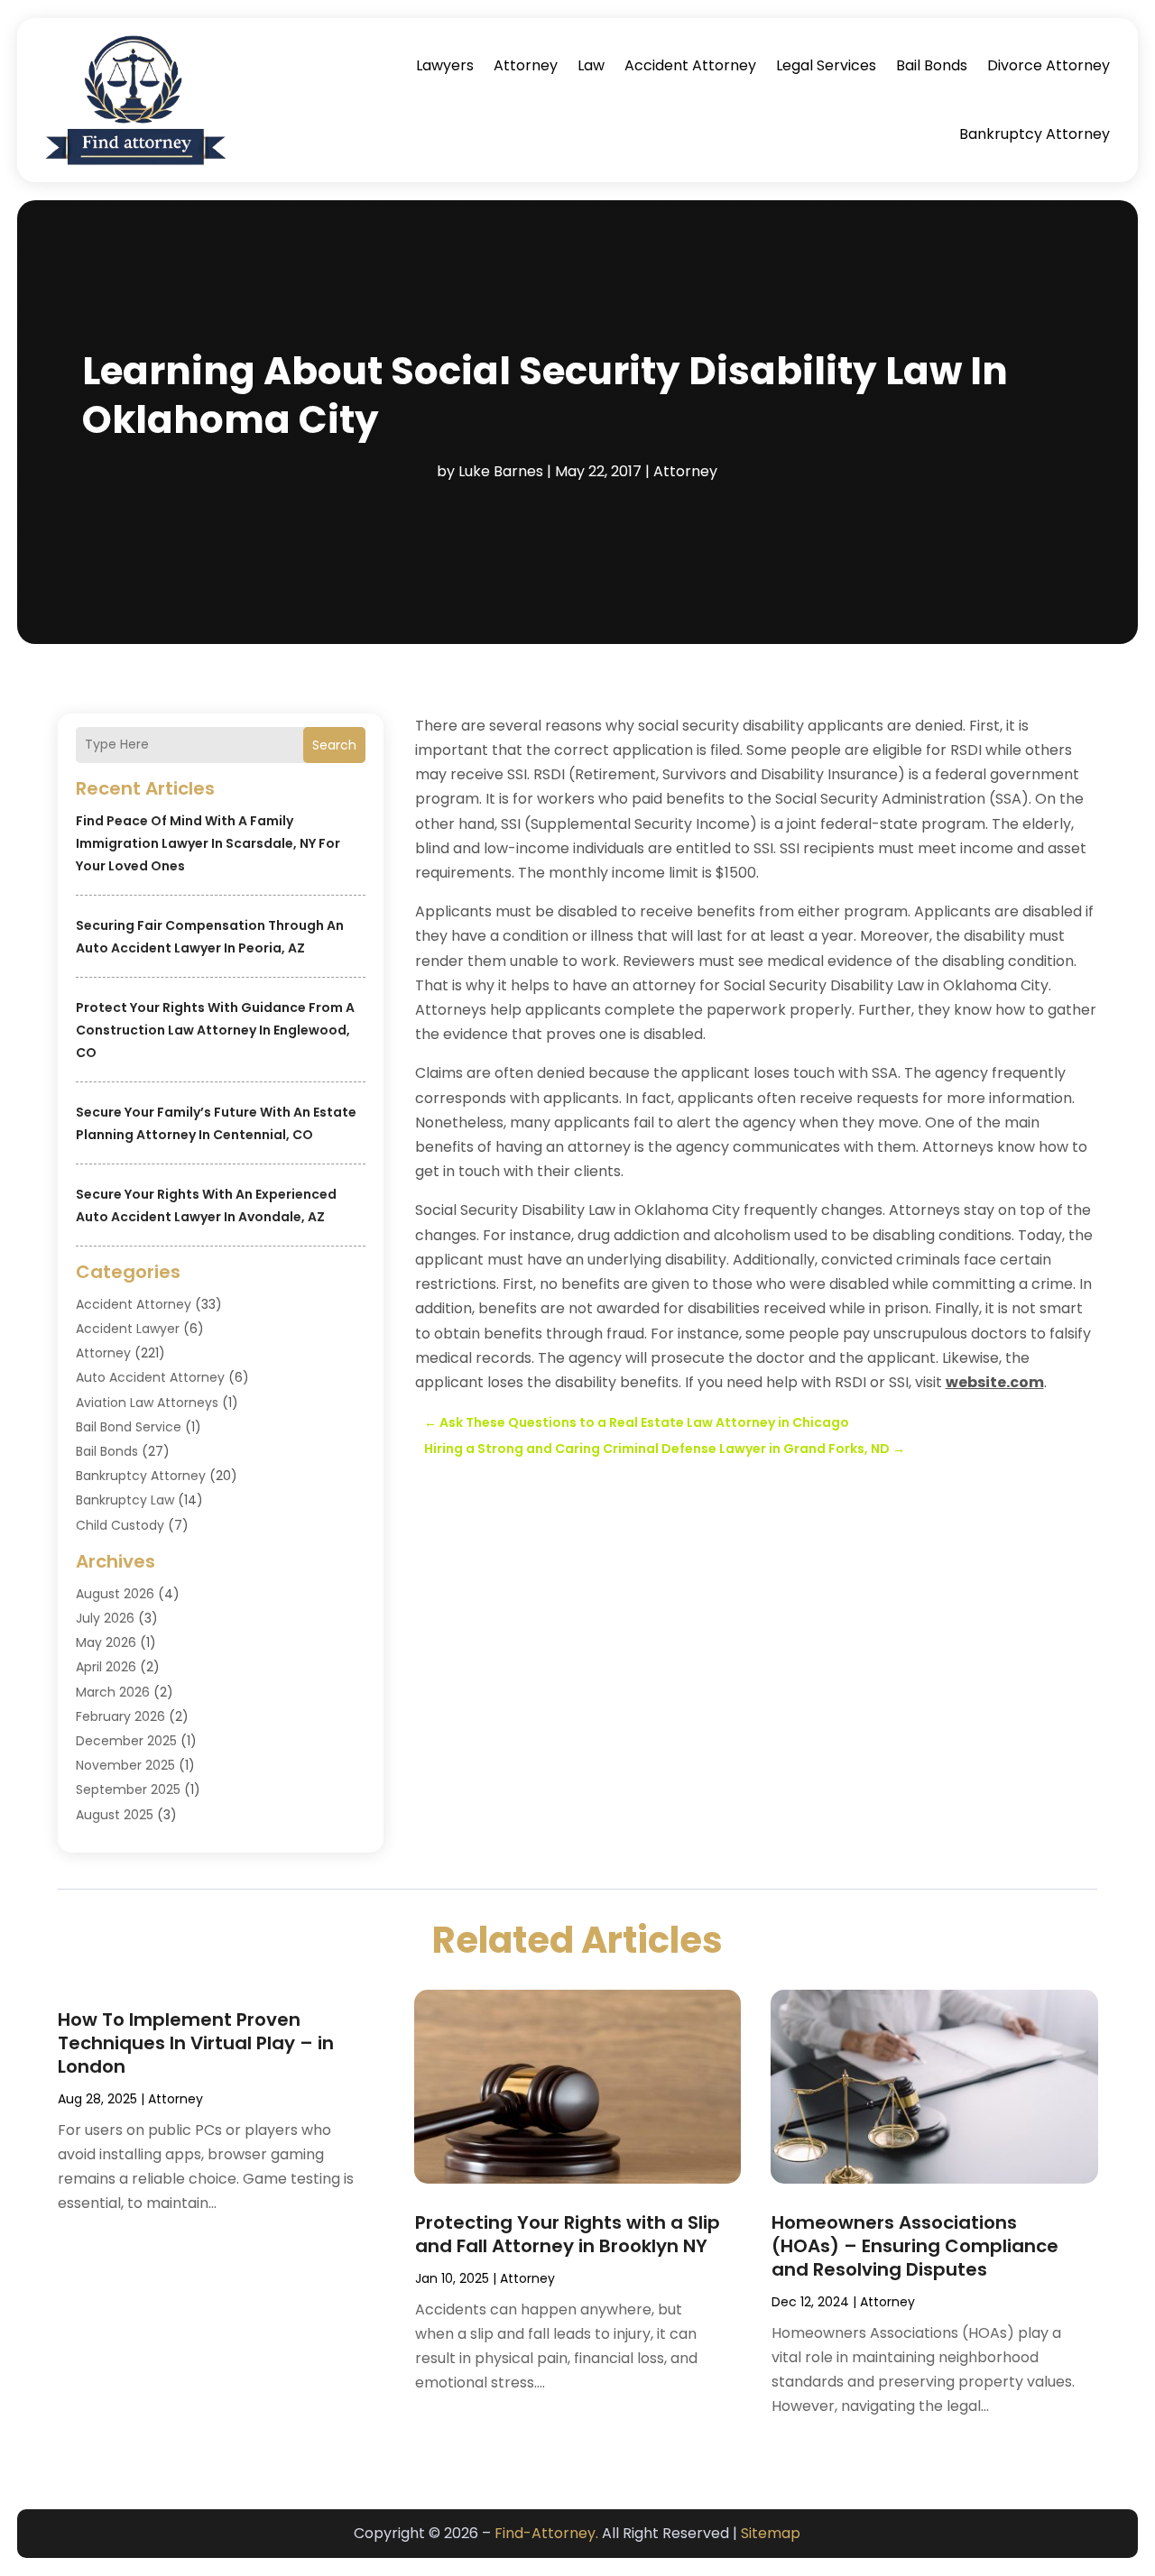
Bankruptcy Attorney (1035, 134)
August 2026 (115, 1594)
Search (334, 745)
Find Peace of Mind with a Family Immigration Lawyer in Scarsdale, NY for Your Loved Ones (208, 843)
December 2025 (126, 1741)
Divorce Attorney (1049, 65)
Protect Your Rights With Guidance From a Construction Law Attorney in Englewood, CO (215, 1030)
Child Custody (120, 1525)
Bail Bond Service (129, 1427)
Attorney (526, 65)
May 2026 (106, 1642)
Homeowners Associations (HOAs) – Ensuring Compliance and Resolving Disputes (915, 2246)
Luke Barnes (501, 471)
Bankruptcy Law (125, 1500)
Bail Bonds (932, 65)
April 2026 (106, 1667)
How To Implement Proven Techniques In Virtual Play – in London (196, 2043)
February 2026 (120, 1716)
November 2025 (125, 1765)
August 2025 (115, 1815)
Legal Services (826, 65)
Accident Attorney (690, 65)
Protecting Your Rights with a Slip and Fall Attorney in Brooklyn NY (568, 2234)
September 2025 (128, 1789)
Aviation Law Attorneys (147, 1403)
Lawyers (445, 65)
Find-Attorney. (546, 2533)
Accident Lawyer (128, 1329)
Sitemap (771, 2533)
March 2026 (113, 1692)
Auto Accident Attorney (150, 1377)
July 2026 (105, 1618)
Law (591, 65)
